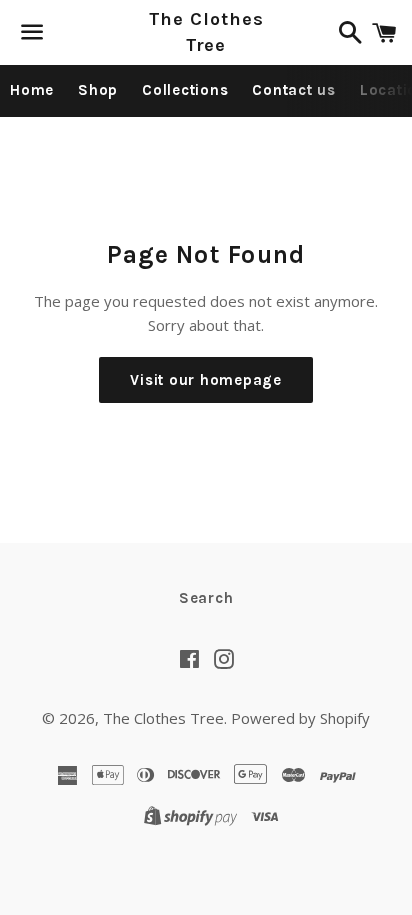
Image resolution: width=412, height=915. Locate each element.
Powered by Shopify (300, 718)
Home (32, 90)
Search (206, 598)
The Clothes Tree (206, 31)
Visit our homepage (206, 380)
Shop (98, 90)
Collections (185, 90)
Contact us (294, 90)
